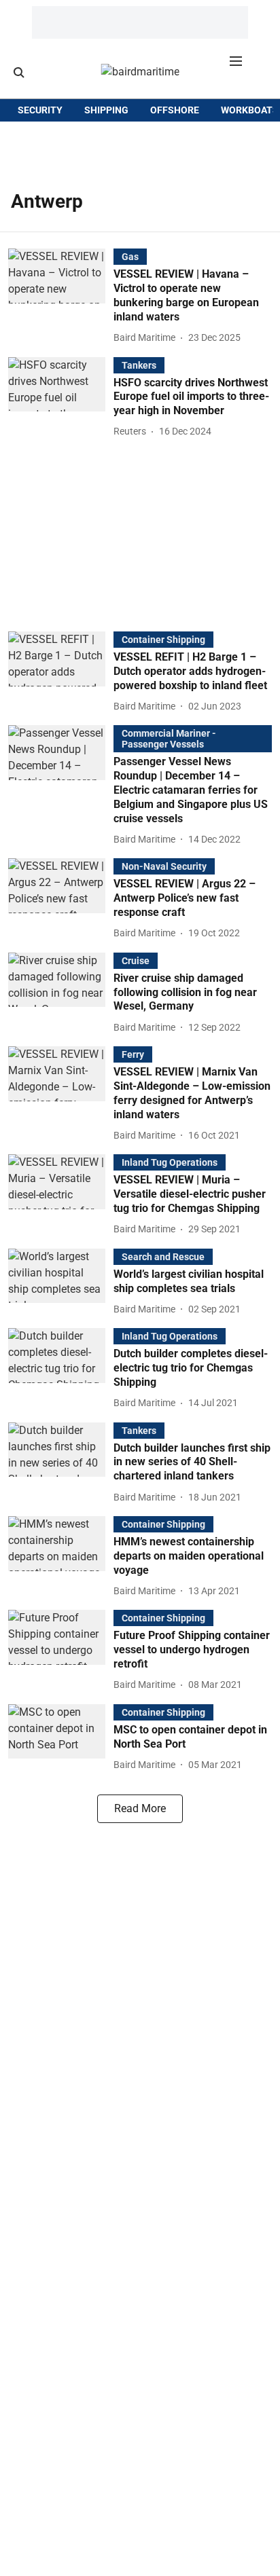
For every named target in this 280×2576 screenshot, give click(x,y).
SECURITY (40, 110)
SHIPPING (106, 110)
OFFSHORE (175, 110)
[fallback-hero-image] (61, 297)
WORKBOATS (250, 110)
